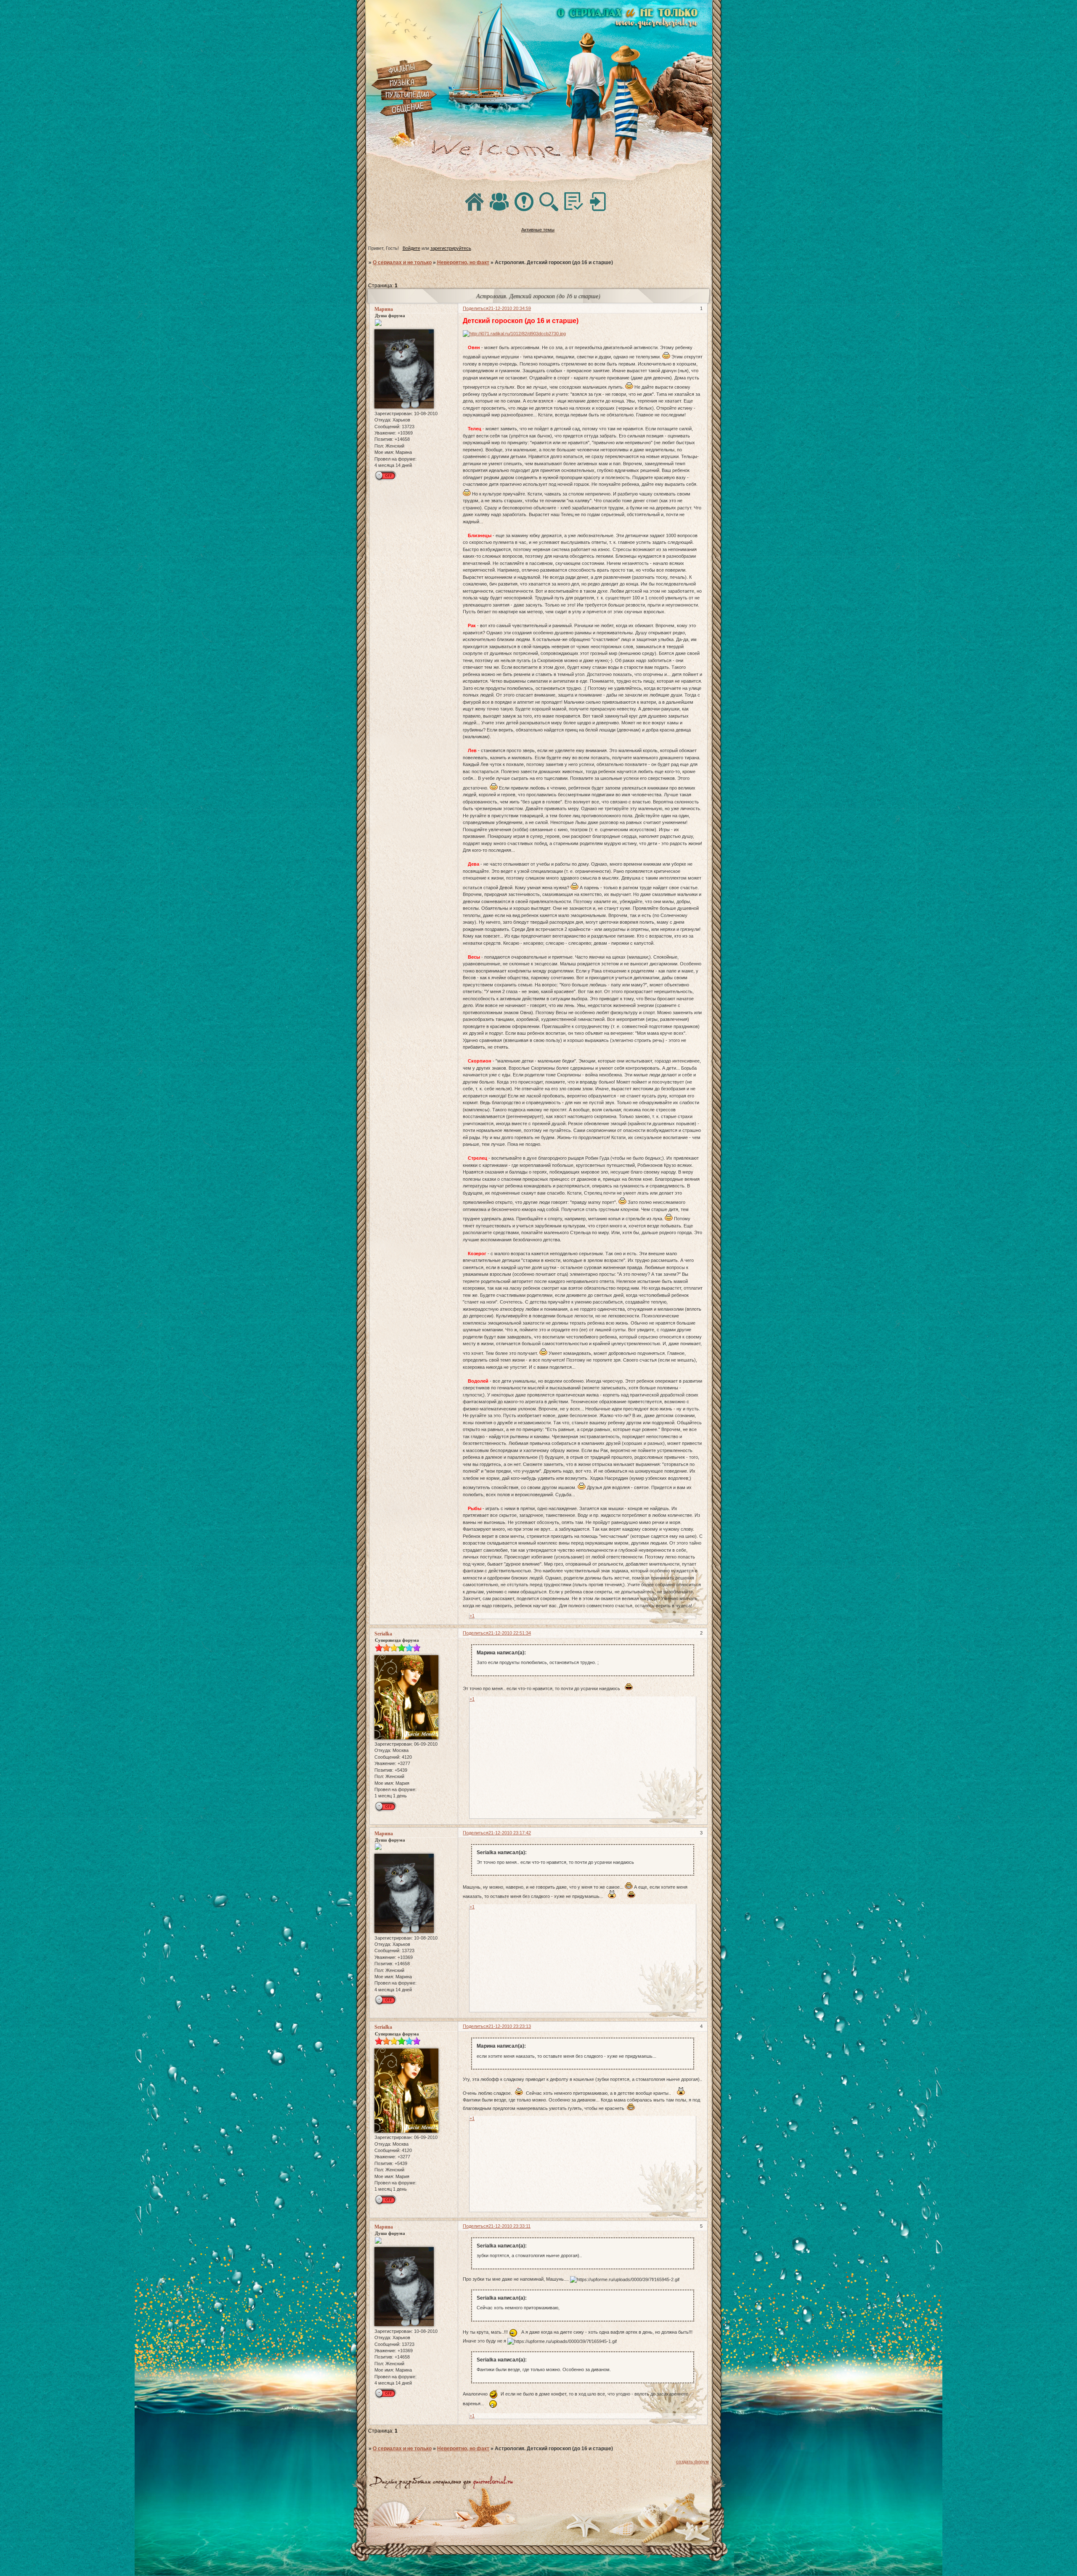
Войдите (411, 248)
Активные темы (538, 230)
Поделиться (476, 308)
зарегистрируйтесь (451, 248)
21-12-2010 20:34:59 (510, 308)
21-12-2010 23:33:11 (509, 2226)
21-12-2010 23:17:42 (510, 1833)
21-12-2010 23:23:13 (510, 2026)
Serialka (383, 1634)
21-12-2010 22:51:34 (510, 1633)
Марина (384, 309)
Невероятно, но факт (463, 262)
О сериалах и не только (402, 262)
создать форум (692, 2462)
